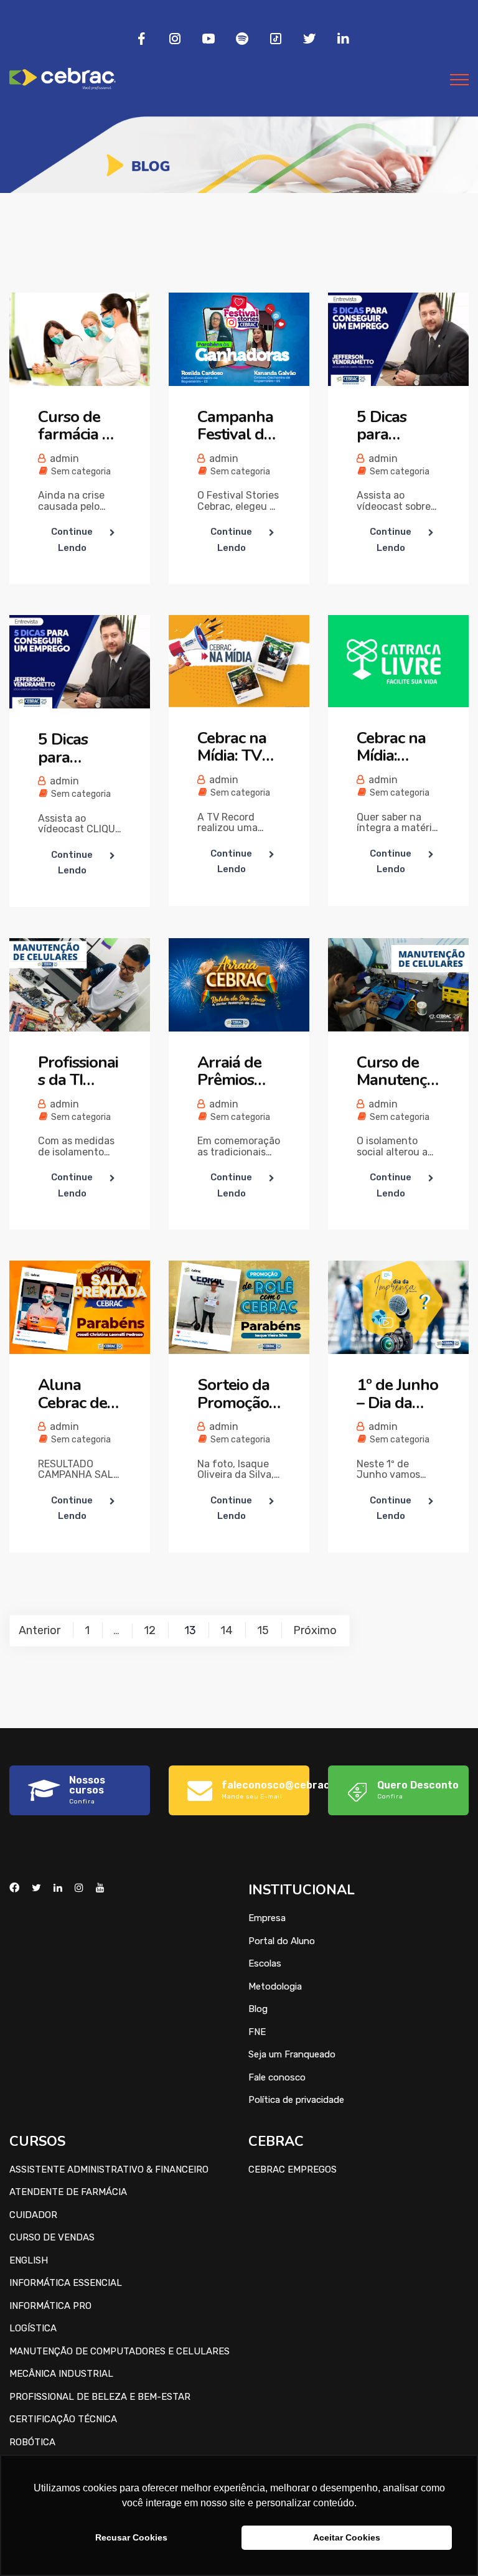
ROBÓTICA (32, 2442)
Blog (258, 2009)
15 (263, 1630)
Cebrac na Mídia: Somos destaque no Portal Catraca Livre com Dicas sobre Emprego (396, 747)
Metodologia (275, 1986)
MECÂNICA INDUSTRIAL (61, 2374)
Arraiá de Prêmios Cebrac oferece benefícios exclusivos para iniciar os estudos (235, 1072)
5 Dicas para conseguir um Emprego (391, 426)
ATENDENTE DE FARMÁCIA (68, 2192)
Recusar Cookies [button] (131, 2537)
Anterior (40, 1630)
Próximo (315, 1630)
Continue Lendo (72, 540)
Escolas (265, 1963)
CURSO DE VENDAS (52, 2237)
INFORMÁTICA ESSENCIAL (66, 2283)
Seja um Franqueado (292, 2054)
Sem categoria (81, 472)
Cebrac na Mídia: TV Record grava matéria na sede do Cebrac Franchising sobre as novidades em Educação (237, 747)
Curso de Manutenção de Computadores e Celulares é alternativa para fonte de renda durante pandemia (398, 1072)
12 (150, 1630)
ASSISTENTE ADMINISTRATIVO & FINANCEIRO (109, 2169)
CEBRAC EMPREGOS (293, 2169)
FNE (257, 2032)
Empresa (267, 1918)
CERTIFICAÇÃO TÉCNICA (63, 2419)
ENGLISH (29, 2260)
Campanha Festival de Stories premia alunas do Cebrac (235, 426)
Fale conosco (277, 2077)
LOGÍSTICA (33, 2328)
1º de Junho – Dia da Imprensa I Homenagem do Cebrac (397, 1394)
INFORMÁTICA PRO (50, 2306)
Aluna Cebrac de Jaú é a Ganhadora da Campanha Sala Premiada (77, 1394)
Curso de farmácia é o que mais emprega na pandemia (75, 426)
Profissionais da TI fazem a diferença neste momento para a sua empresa (78, 1072)
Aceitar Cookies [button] (347, 2537)
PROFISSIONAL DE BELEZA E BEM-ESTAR (100, 2397)
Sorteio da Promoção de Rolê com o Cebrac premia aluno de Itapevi (233, 1394)
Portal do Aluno (282, 1941)
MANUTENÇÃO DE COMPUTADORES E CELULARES (119, 2351)
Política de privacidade (296, 2100)
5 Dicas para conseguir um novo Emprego (72, 749)
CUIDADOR (33, 2215)
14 (227, 1630)
